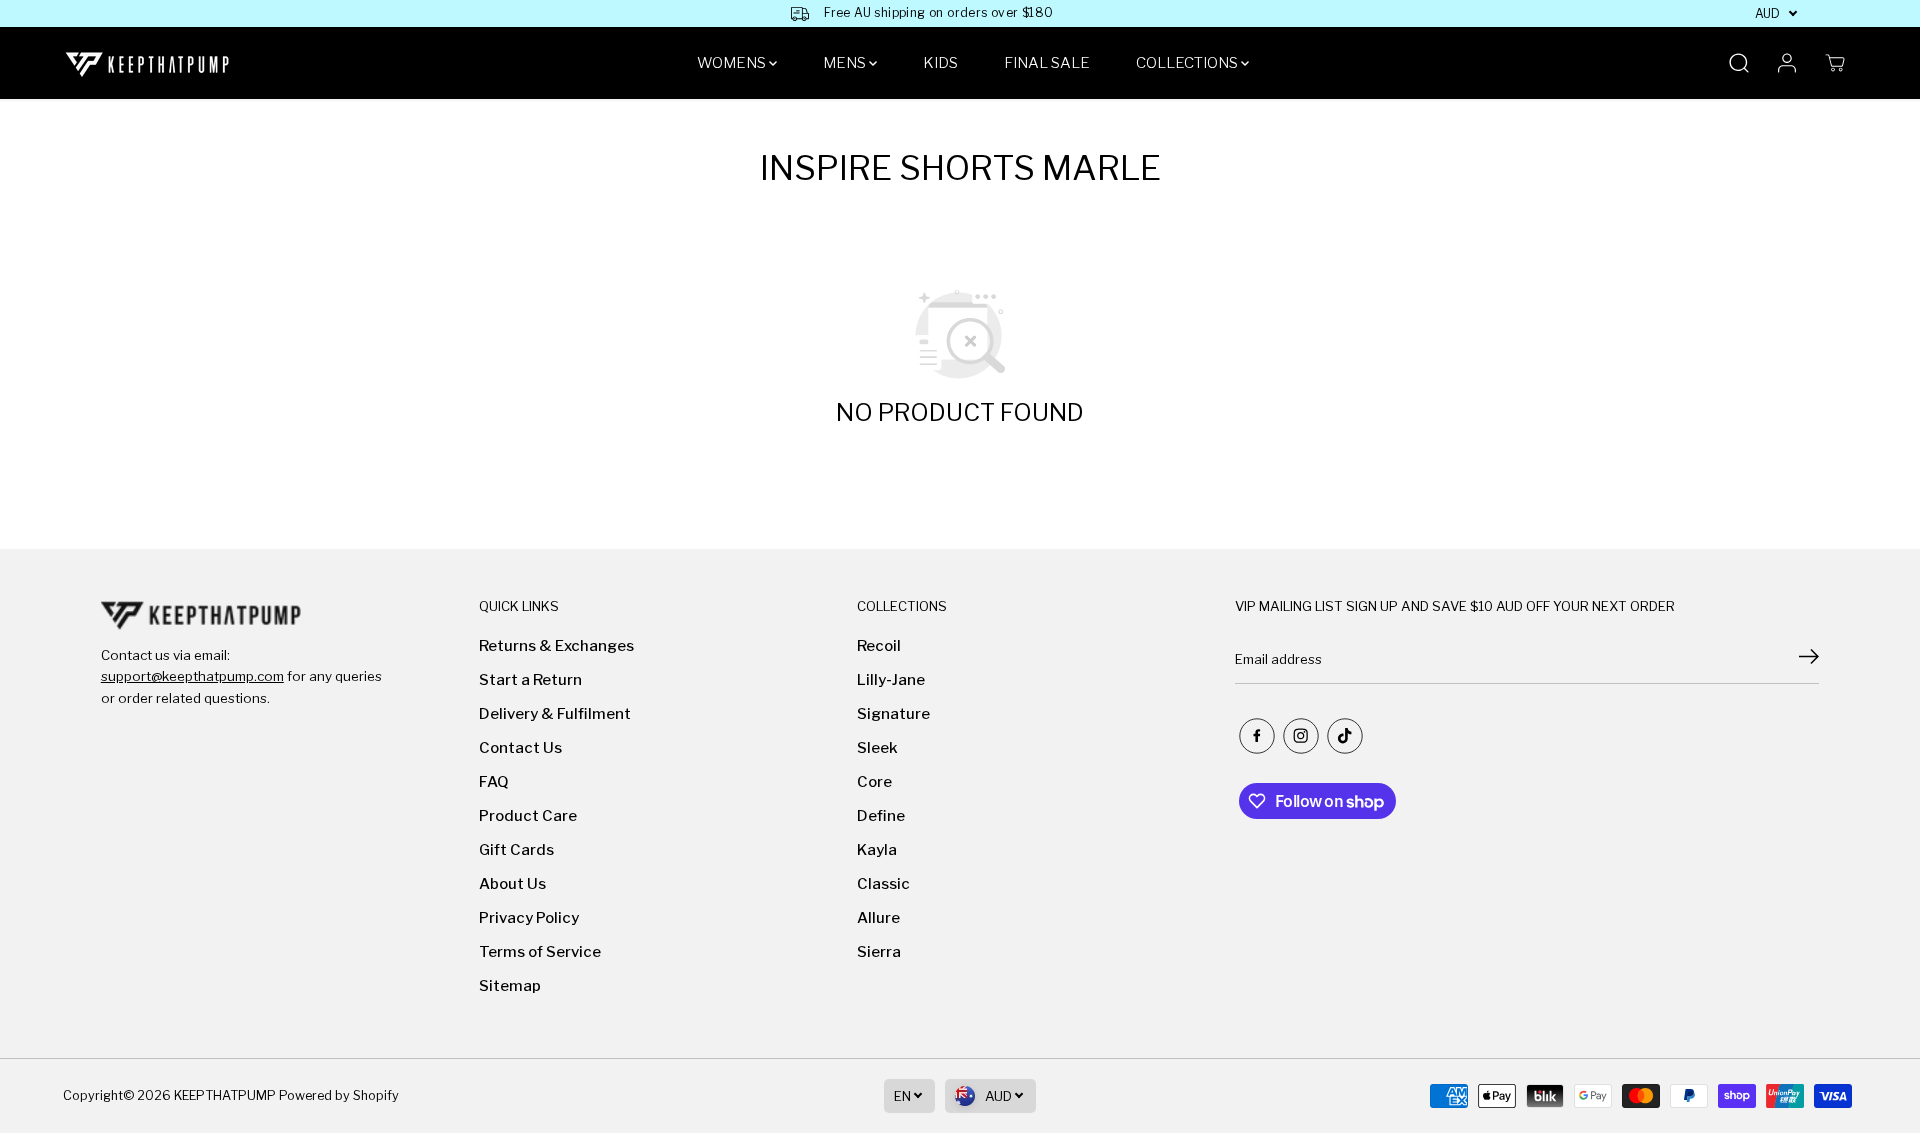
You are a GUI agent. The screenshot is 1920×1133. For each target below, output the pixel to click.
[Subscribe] (1809, 659)
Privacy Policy (529, 918)
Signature (893, 714)
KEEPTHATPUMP (225, 1095)
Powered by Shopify (339, 1095)
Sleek (877, 748)
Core (874, 782)
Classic (883, 884)
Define (881, 816)
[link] (242, 614)
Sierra (879, 952)
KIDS (940, 63)
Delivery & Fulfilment (555, 714)
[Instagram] (1301, 736)
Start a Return (530, 680)
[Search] (1739, 63)
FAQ (494, 782)
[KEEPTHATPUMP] (148, 63)
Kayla (877, 850)
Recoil (879, 646)
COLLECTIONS (1188, 63)
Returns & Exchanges (556, 646)
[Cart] (1835, 63)
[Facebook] (1257, 736)
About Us (512, 884)
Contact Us (520, 748)
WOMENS (733, 63)
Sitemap (510, 986)
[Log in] (1787, 63)
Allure (878, 918)
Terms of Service (540, 952)
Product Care (528, 816)
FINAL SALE (1047, 63)
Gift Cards (516, 850)
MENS (846, 63)
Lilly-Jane (891, 680)
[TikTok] (1345, 736)
